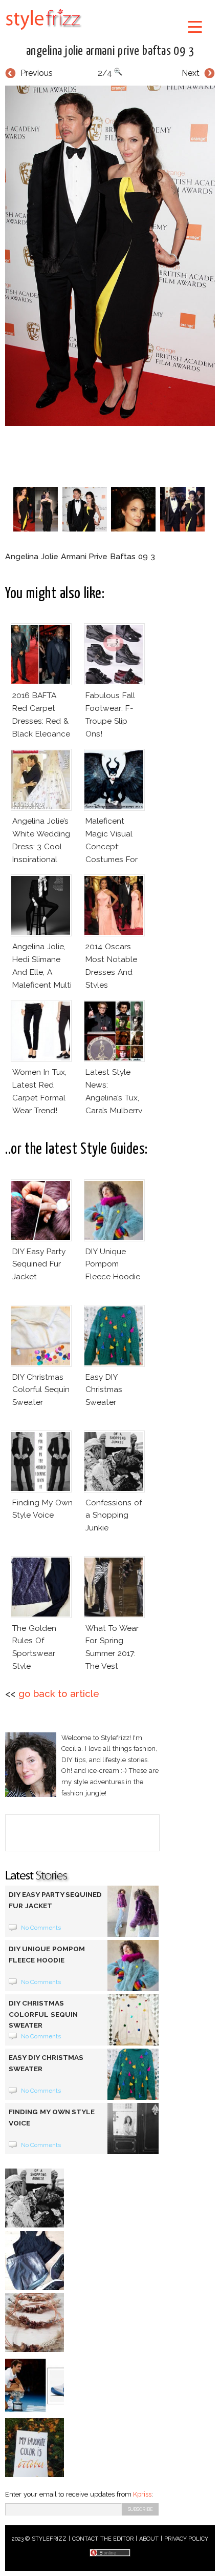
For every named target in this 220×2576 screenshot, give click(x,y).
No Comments (41, 1928)
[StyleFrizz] (43, 32)
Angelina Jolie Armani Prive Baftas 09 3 (110, 51)
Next (191, 73)
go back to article (59, 1694)
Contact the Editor (103, 2539)
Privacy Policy (186, 2539)
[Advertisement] (113, 454)
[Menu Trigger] (195, 26)
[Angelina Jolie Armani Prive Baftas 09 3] (110, 256)
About (149, 2539)
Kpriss (142, 2494)
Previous (37, 73)
